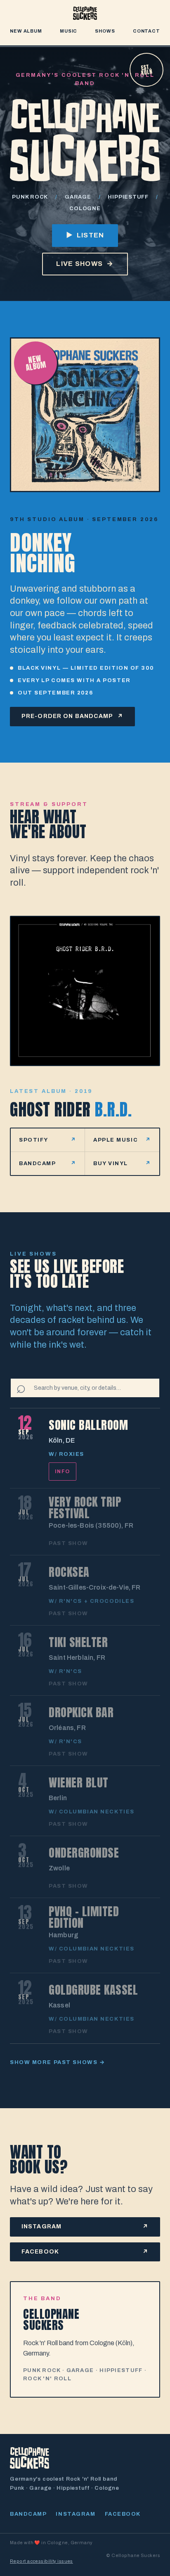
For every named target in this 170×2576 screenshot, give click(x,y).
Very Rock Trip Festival (85, 1507)
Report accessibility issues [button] (41, 2561)
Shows (105, 31)
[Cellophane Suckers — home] (85, 13)
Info (63, 1472)
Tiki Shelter (78, 1642)
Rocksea (69, 1572)
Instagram (76, 2514)
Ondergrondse (84, 1853)
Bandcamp (28, 2514)
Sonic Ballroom (88, 1425)
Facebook (123, 2514)
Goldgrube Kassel (93, 1990)
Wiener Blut (79, 1782)
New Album (26, 31)
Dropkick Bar (81, 1712)
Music (68, 31)
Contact (146, 31)
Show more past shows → (57, 2062)
